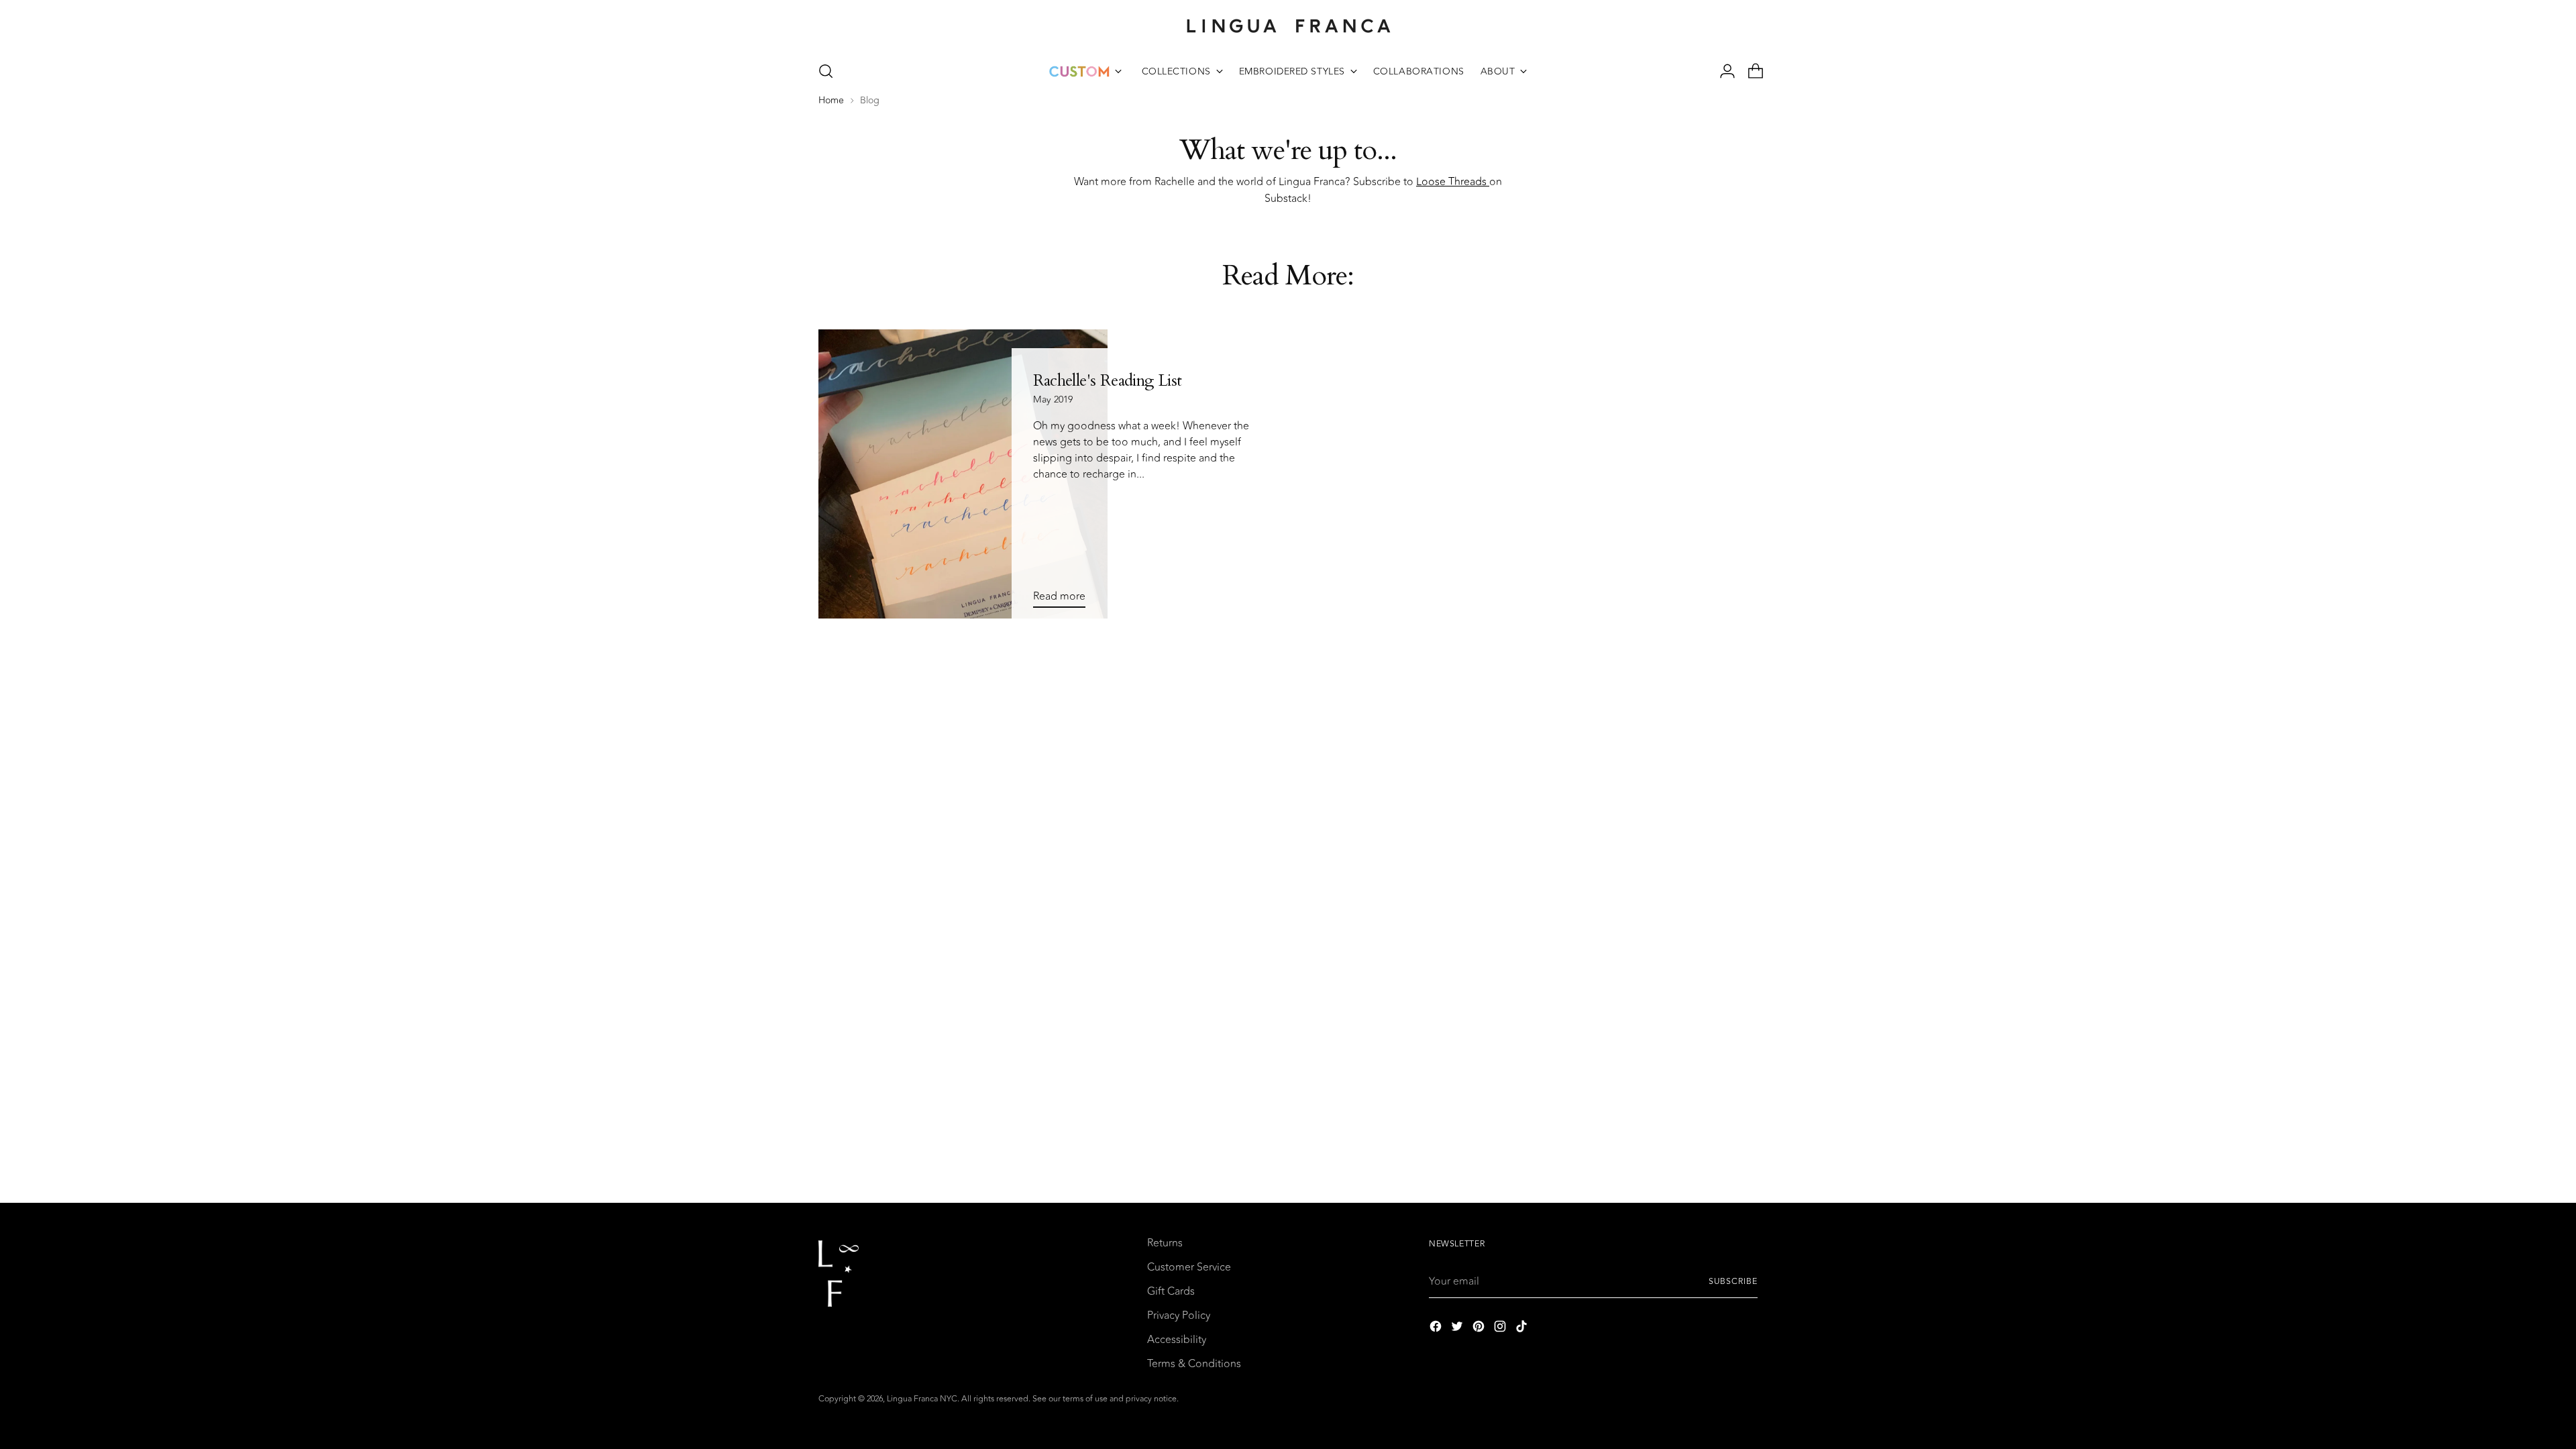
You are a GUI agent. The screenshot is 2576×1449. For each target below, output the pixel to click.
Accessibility (1177, 1340)
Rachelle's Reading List (1108, 381)
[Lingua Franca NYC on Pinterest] (1480, 1329)
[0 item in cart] (1750, 71)
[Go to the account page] (1722, 71)
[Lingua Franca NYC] (1288, 25)
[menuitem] (1085, 71)
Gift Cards (1171, 1291)
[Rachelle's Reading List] (963, 474)
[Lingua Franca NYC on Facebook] (1437, 1329)
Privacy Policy (1179, 1316)
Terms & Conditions (1194, 1364)
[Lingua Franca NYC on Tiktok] (1523, 1329)
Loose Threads (1453, 182)
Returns (1165, 1243)
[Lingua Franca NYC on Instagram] (1501, 1329)
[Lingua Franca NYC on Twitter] (1458, 1329)
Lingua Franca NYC (922, 1399)
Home (831, 101)
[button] (826, 71)
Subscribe (1733, 1282)
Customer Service (1189, 1267)
